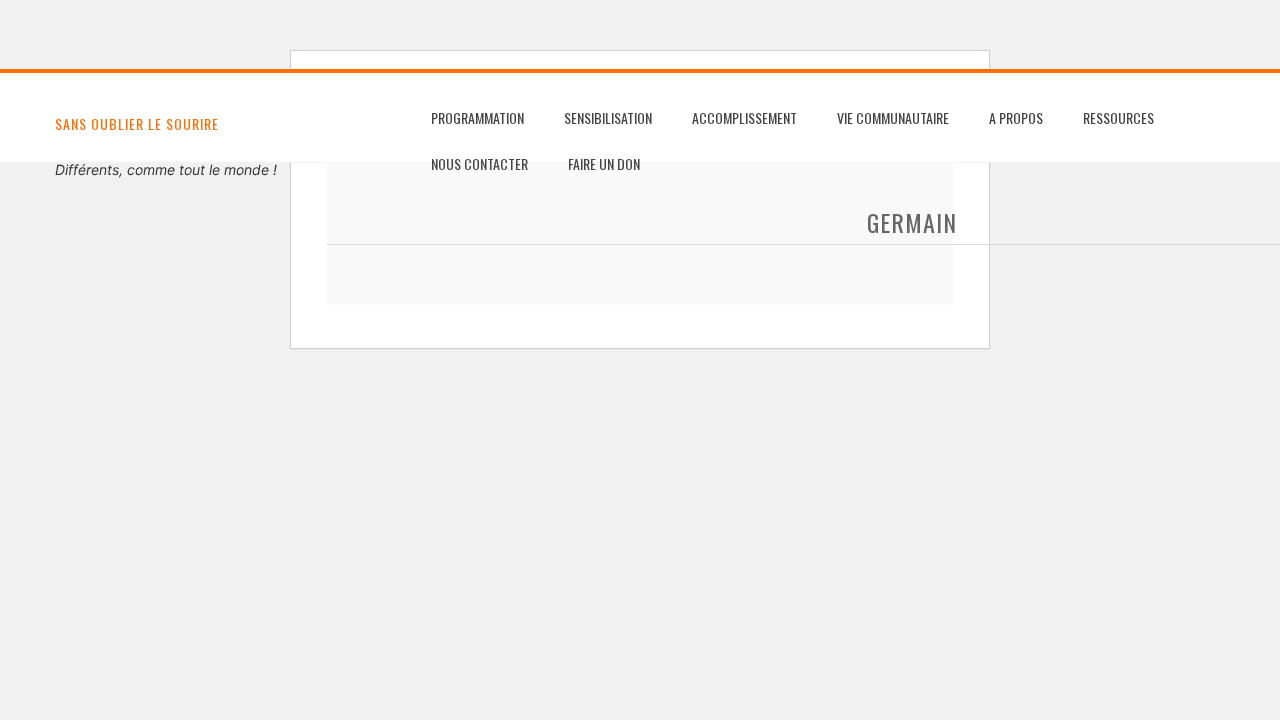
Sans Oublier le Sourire (137, 123)
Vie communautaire (893, 117)
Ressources (1118, 117)
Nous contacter (479, 163)
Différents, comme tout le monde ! (166, 169)
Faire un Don (604, 163)
